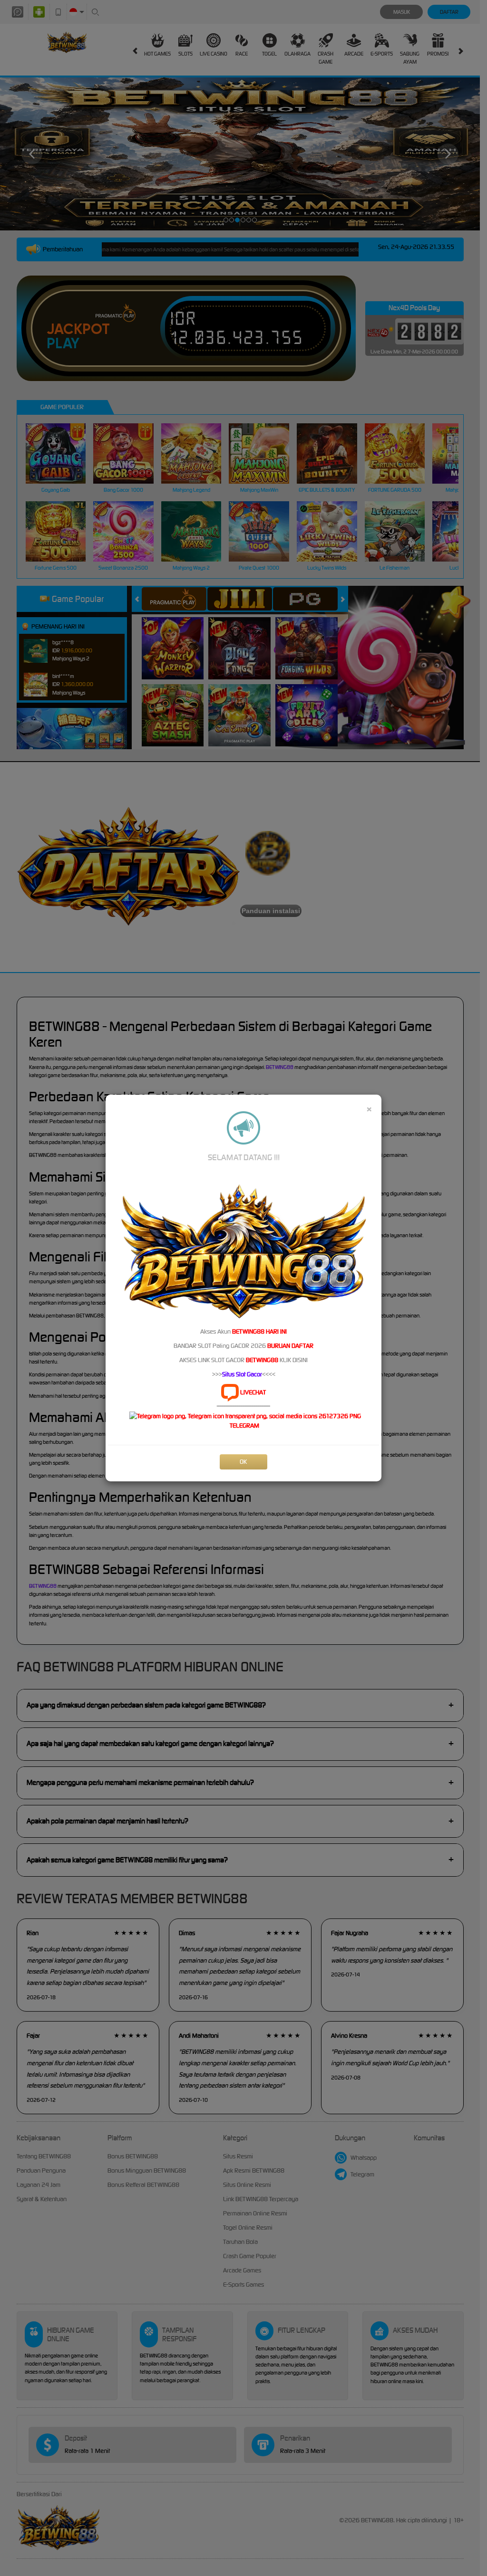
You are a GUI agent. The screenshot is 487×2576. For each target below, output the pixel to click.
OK (243, 1462)
